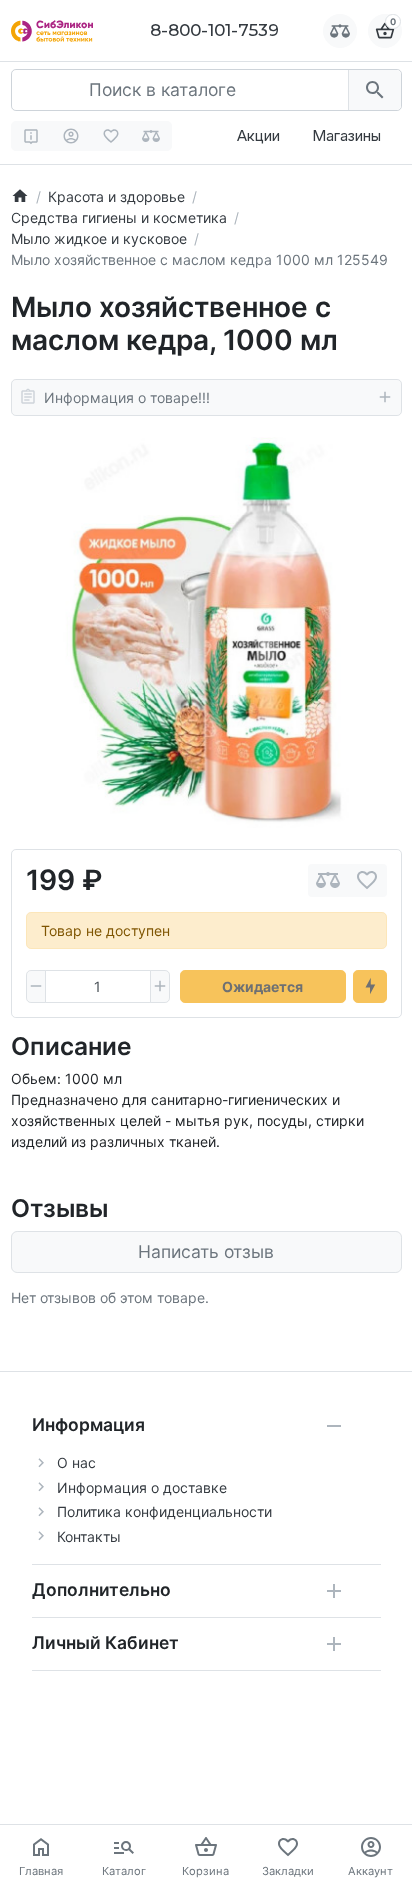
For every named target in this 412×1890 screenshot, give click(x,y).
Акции (258, 135)
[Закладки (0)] (111, 136)
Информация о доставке (142, 1487)
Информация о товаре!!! (127, 397)
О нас (76, 1462)
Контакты (89, 1536)
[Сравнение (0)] (151, 136)
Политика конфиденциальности (164, 1511)
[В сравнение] (328, 880)
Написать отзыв (206, 1251)
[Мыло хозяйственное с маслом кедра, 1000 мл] (206, 632)
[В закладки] (367, 880)
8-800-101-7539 (214, 30)
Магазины (346, 135)
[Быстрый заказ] (370, 987)
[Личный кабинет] (71, 136)
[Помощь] (31, 136)
